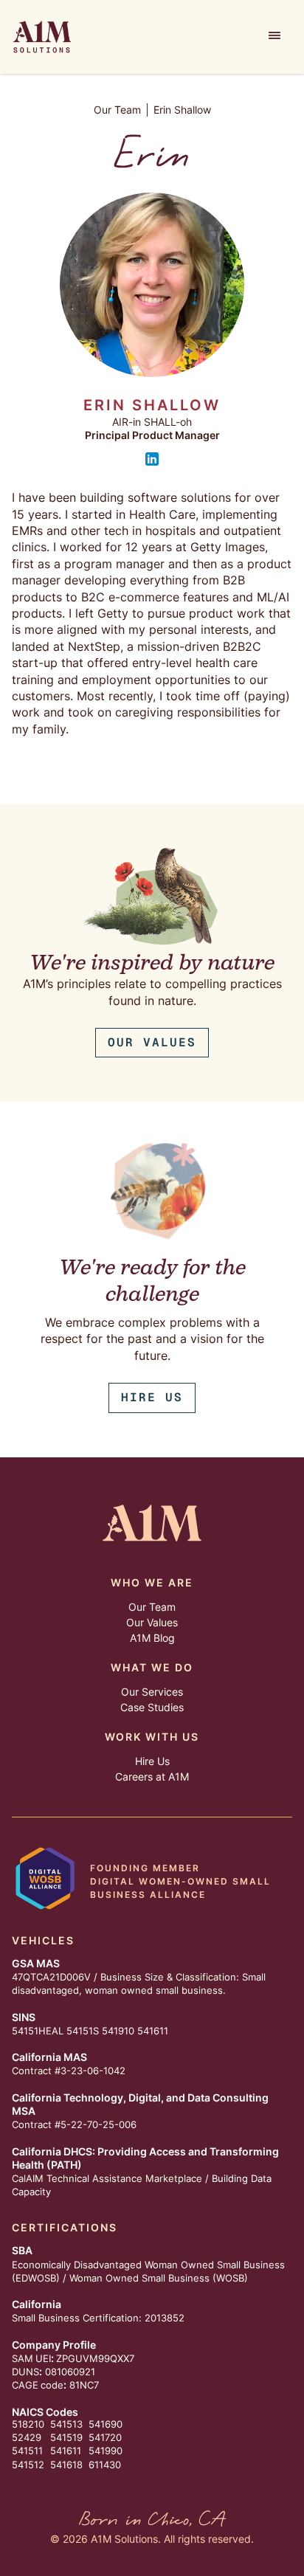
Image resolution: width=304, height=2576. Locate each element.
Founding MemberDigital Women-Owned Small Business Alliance (180, 1881)
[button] (274, 37)
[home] (42, 37)
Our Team (117, 110)
